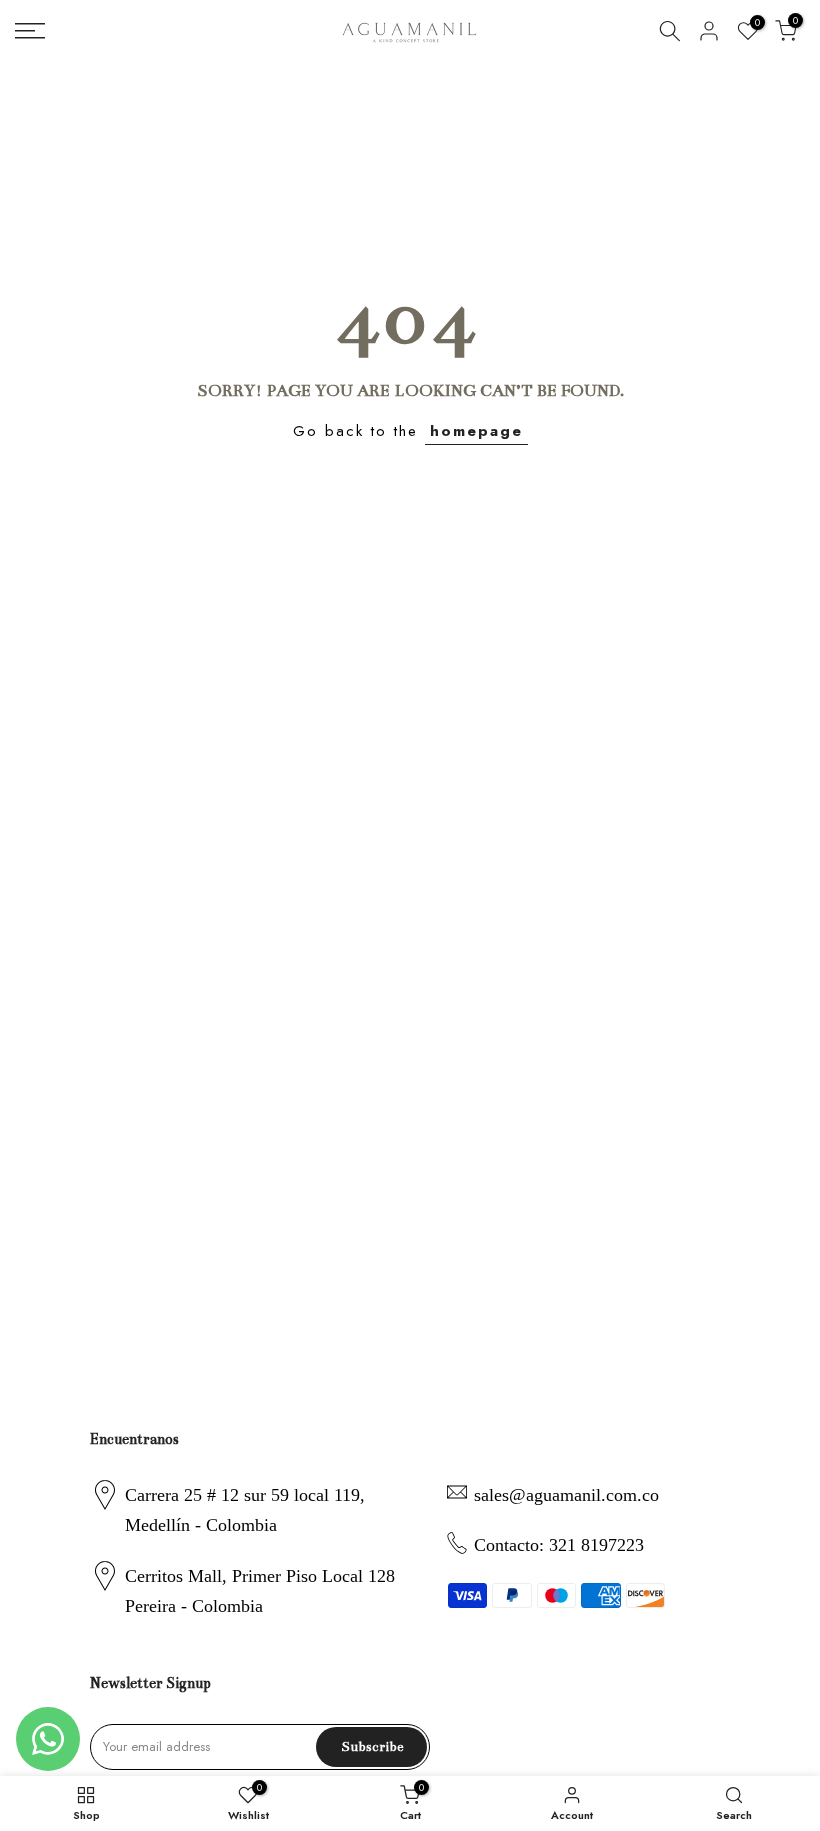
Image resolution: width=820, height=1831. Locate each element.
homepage (476, 431)
